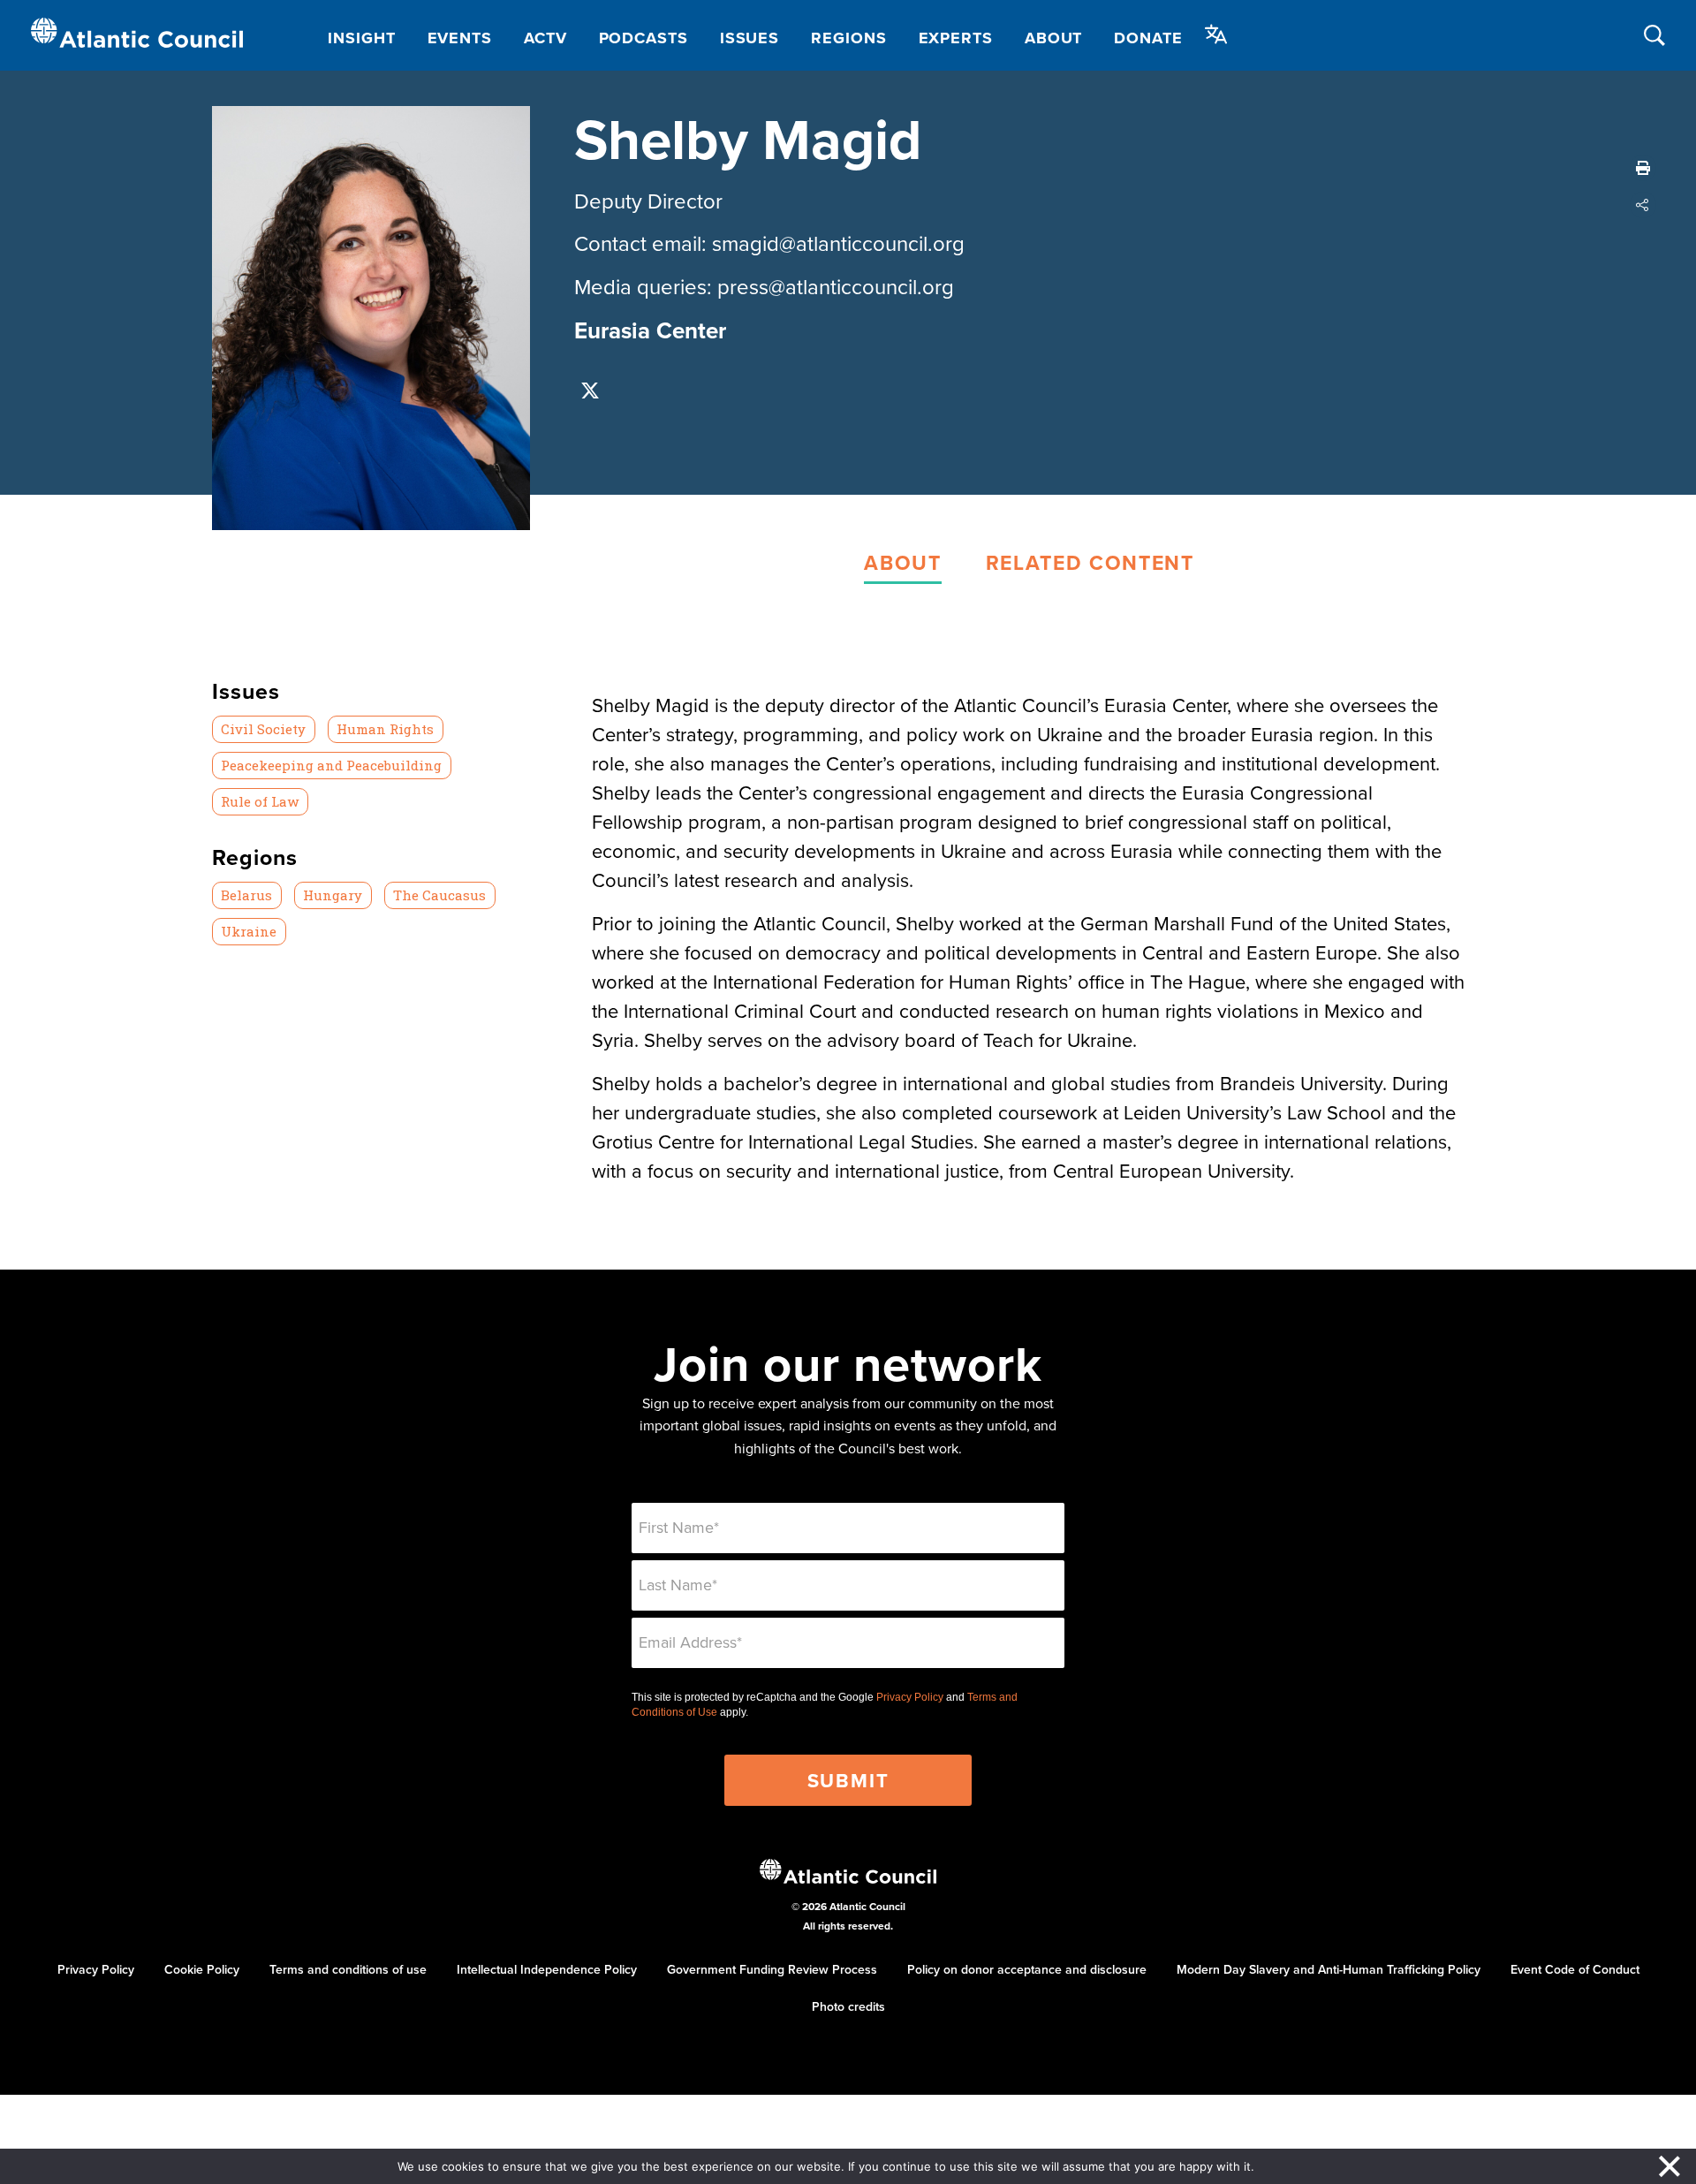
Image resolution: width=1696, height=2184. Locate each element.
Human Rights (385, 729)
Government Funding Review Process (772, 1969)
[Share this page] (1643, 205)
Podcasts (644, 38)
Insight (361, 38)
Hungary (333, 895)
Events (460, 38)
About (1054, 38)
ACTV (545, 38)
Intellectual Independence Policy (547, 1969)
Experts (956, 38)
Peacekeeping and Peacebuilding (331, 765)
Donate (1148, 38)
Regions (848, 38)
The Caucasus (439, 895)
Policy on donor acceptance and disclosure (1027, 1969)
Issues (750, 38)
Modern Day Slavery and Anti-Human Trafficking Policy (1329, 1969)
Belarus (246, 895)
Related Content (1090, 562)
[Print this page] (1643, 168)
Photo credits (848, 2006)
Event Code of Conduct (1575, 1969)
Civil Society (263, 729)
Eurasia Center (650, 330)
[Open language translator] (1216, 34)
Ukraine (249, 931)
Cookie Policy (202, 1969)
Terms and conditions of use (348, 1969)
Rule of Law (260, 801)
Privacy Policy (910, 1697)
